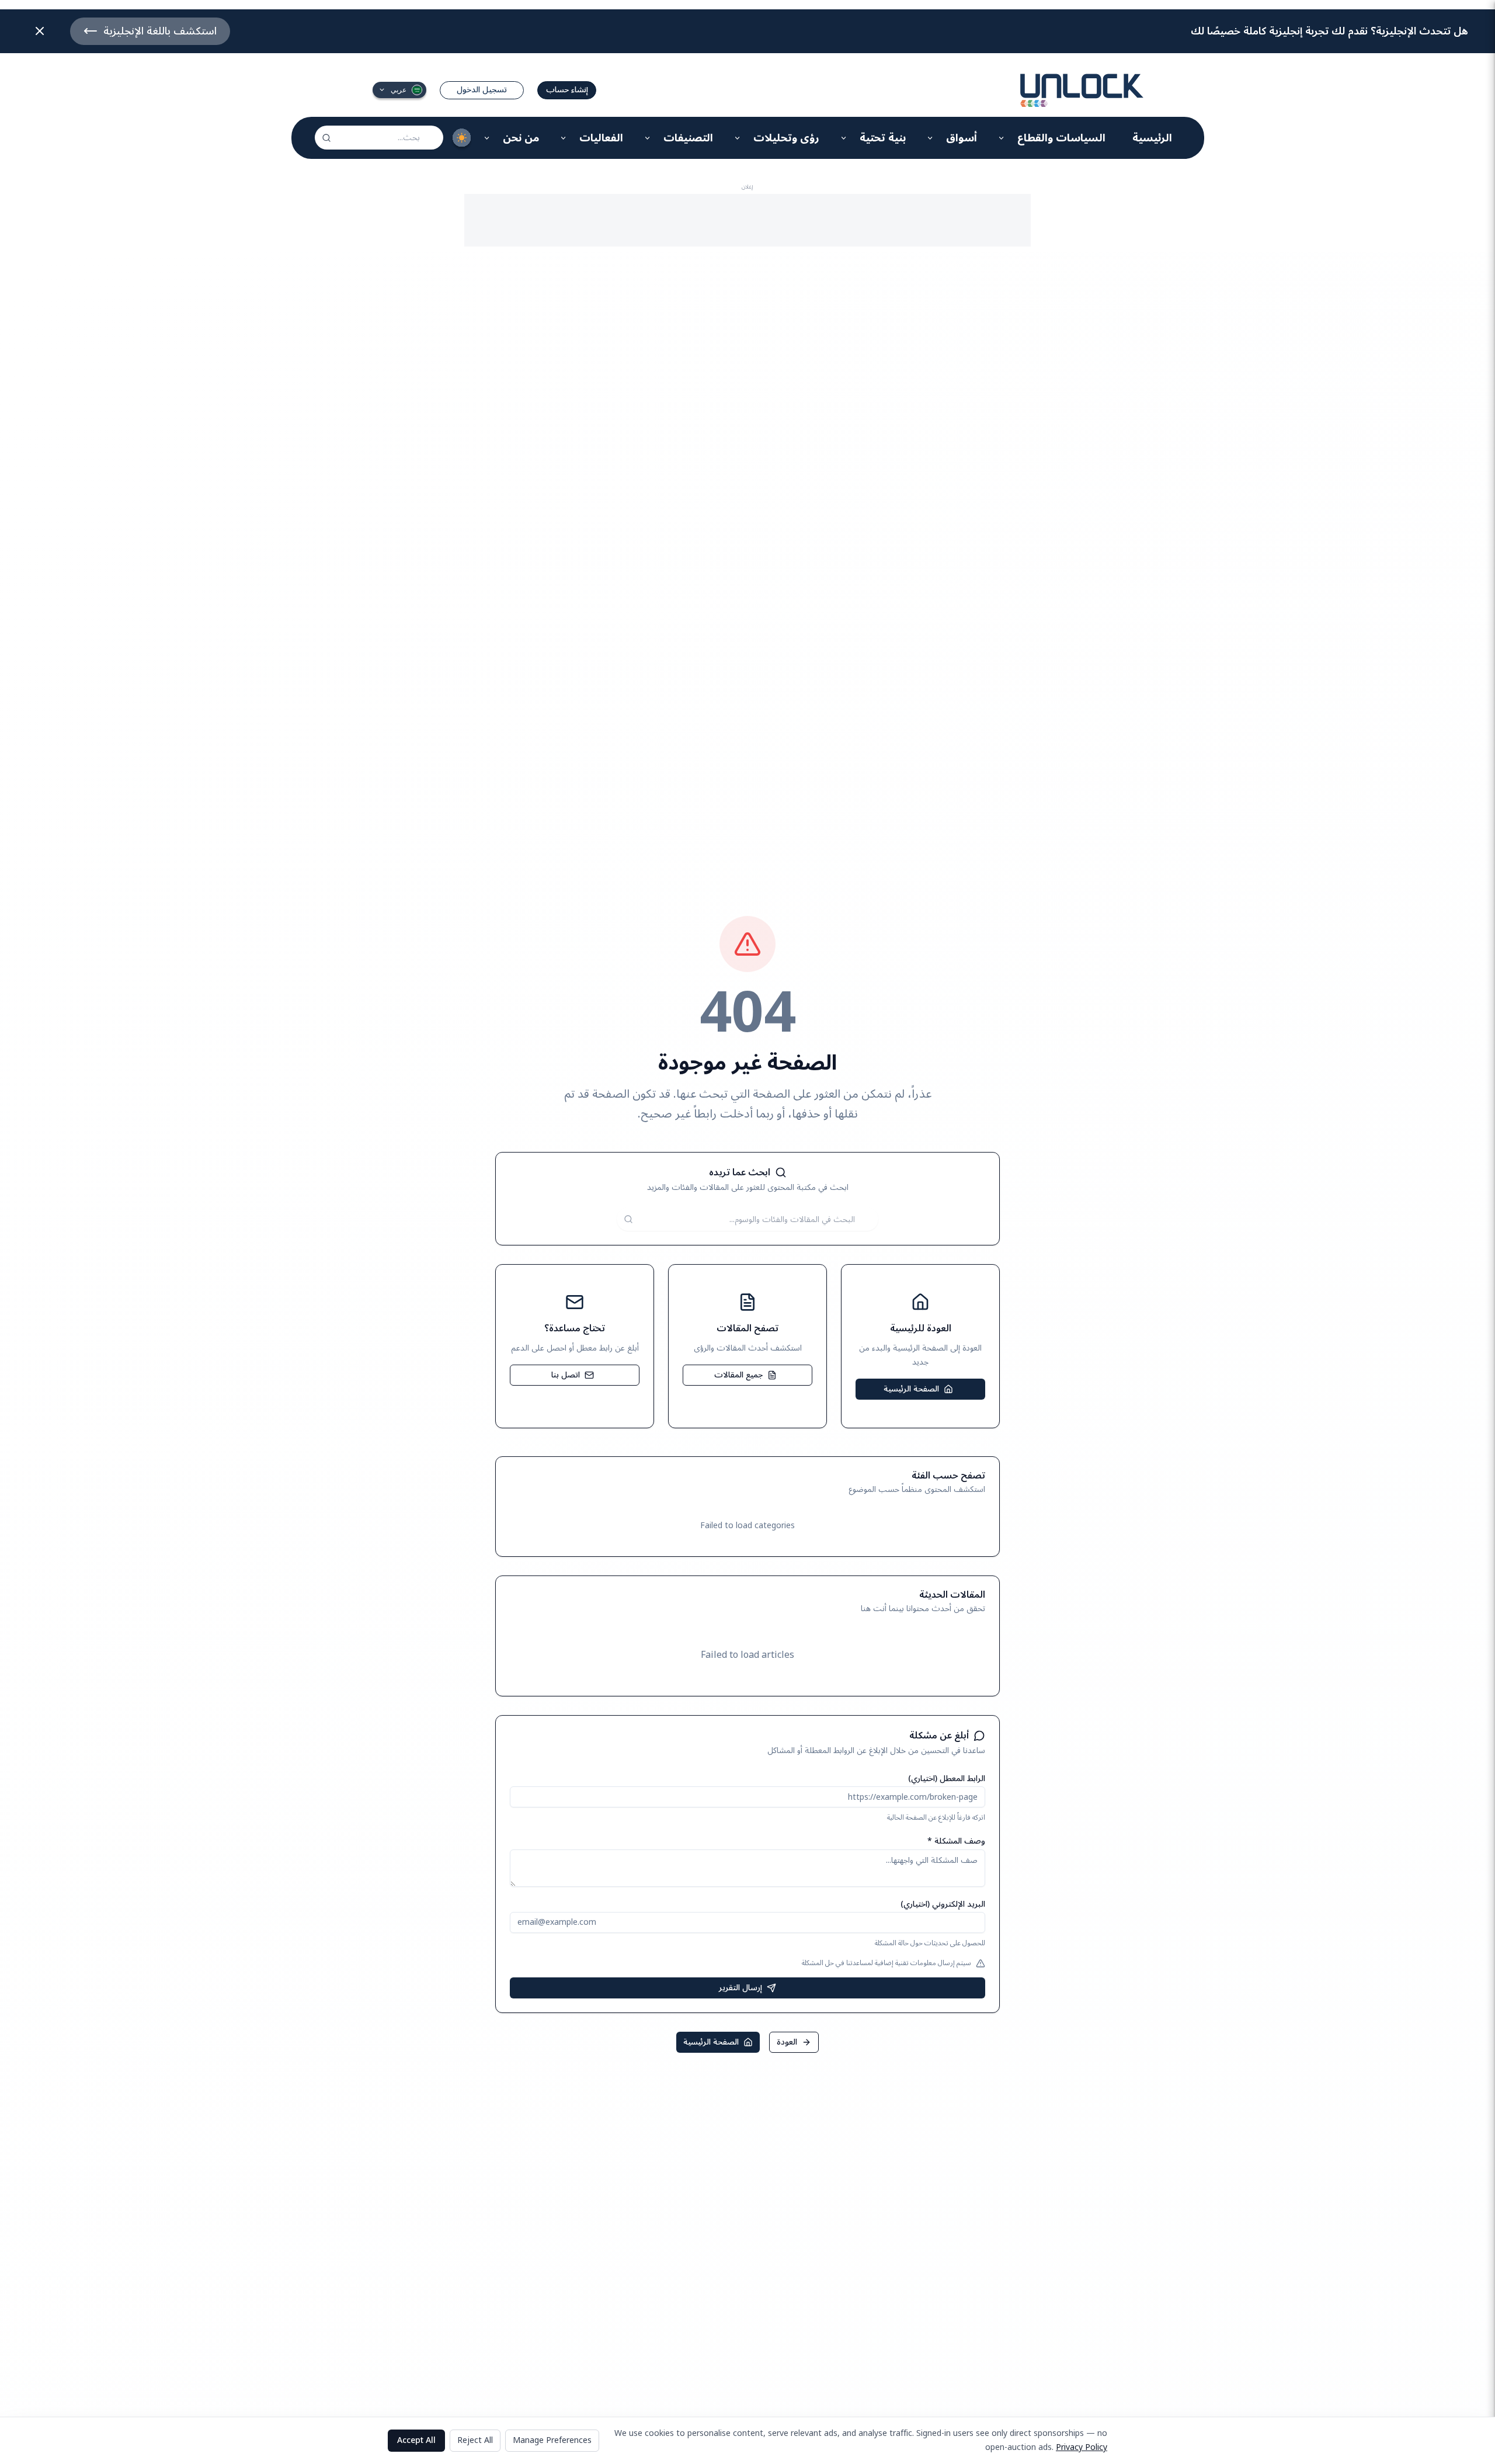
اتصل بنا (566, 1375)
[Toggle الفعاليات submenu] (564, 138)
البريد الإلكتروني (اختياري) (943, 1904)
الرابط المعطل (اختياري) (947, 1778)
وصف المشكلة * (956, 1841)
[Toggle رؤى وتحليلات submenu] (738, 138)
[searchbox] (379, 138)
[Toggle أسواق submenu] (931, 138)
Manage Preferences (552, 2440)
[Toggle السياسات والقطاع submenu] (1002, 138)
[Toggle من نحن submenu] (487, 138)
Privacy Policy (1082, 2447)
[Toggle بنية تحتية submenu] (844, 138)
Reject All (475, 2440)
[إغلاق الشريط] (40, 31)
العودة (787, 2042)
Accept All (416, 2440)
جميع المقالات (738, 1375)
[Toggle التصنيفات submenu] (648, 138)
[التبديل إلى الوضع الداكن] (462, 138)
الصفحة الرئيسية (911, 1389)
